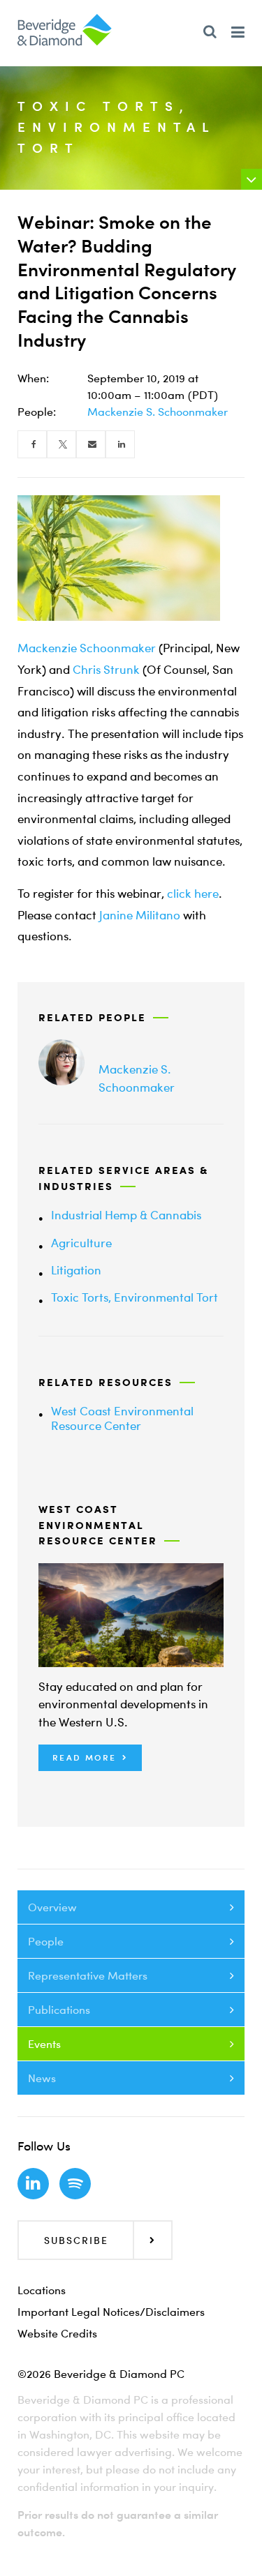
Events (44, 2044)
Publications (59, 2010)
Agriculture (81, 1243)
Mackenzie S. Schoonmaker (158, 412)
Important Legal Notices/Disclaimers (111, 2312)
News (42, 2078)
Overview (52, 1907)
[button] (90, 1758)
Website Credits (57, 2333)
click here (193, 893)
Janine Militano (140, 915)
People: (37, 412)
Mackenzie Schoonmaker (87, 648)
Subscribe (76, 2240)
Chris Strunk (106, 669)
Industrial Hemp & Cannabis (126, 1215)
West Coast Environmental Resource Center (122, 1418)
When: (33, 378)
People (46, 1941)
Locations (42, 2290)
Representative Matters (88, 1975)
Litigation (76, 1270)
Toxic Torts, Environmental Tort (134, 1297)
